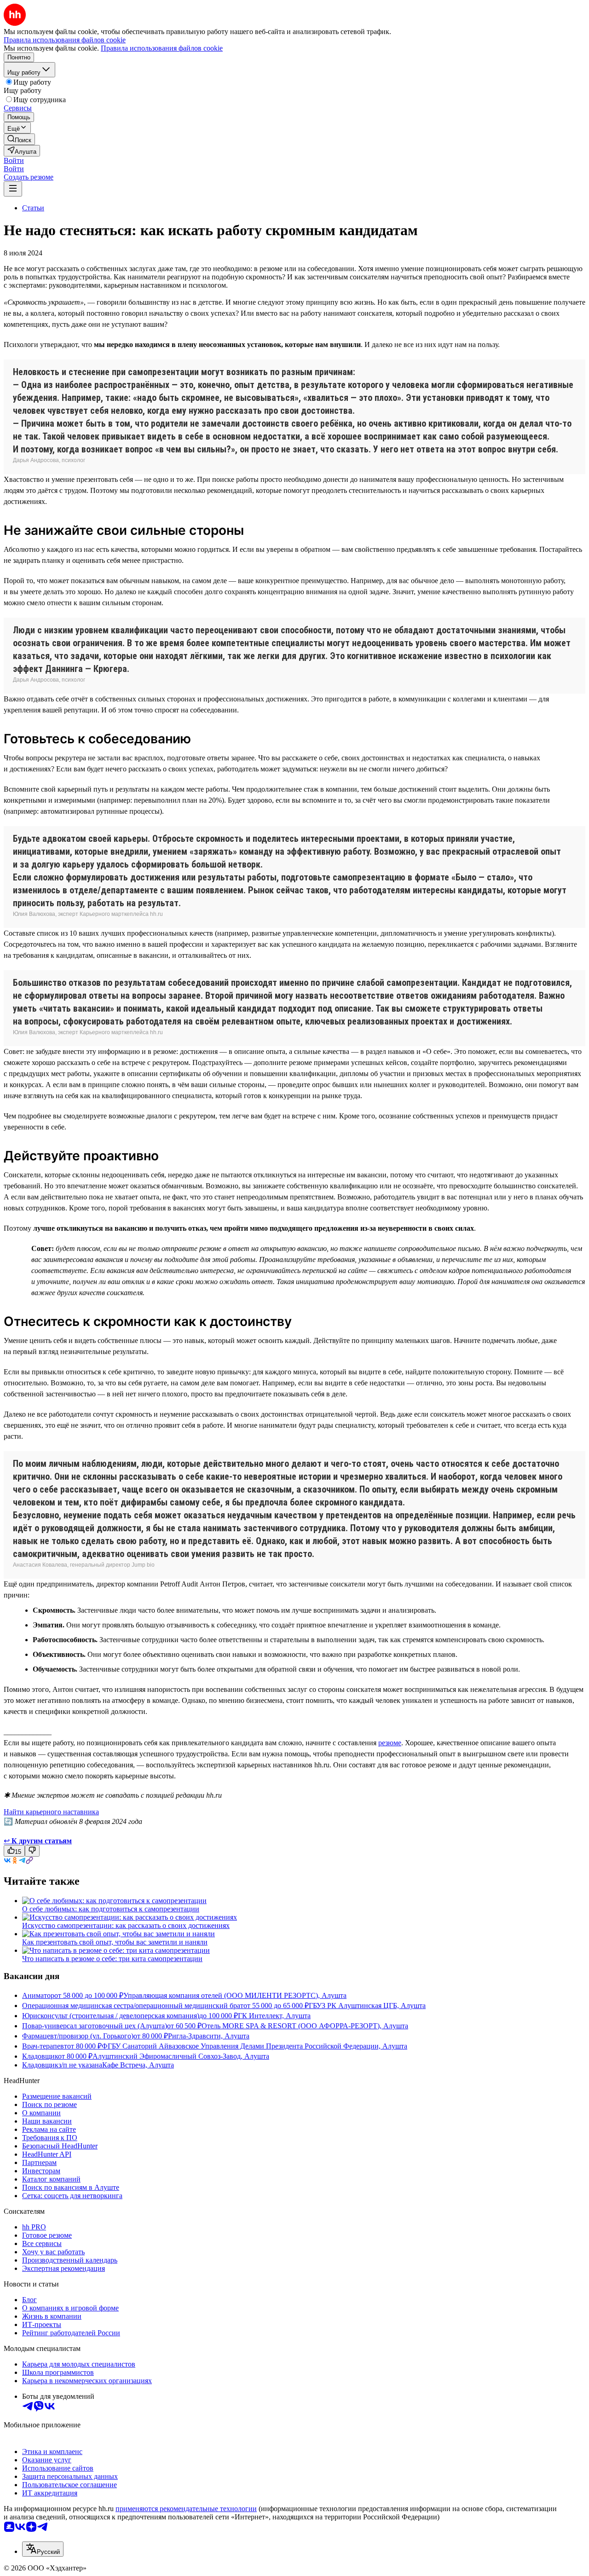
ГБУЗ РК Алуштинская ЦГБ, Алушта (367, 2006)
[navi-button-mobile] (13, 189)
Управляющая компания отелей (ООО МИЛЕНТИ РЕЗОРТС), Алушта (235, 1995)
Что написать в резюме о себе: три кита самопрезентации (112, 1959)
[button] (14, 160)
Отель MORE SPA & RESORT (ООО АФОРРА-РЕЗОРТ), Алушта (305, 2026)
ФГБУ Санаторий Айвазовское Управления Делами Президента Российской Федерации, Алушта (254, 2046)
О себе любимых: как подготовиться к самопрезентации (111, 1909)
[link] (19, 139)
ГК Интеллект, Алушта (274, 2016)
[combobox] (43, 2549)
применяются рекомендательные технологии (186, 2509)
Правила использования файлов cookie (162, 48)
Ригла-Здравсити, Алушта (209, 2036)
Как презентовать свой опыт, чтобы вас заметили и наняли (115, 1942)
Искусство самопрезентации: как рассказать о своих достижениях (126, 1925)
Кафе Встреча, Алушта (138, 2065)
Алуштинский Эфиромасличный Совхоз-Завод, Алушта (181, 2056)
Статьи (33, 208)
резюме (390, 1743)
